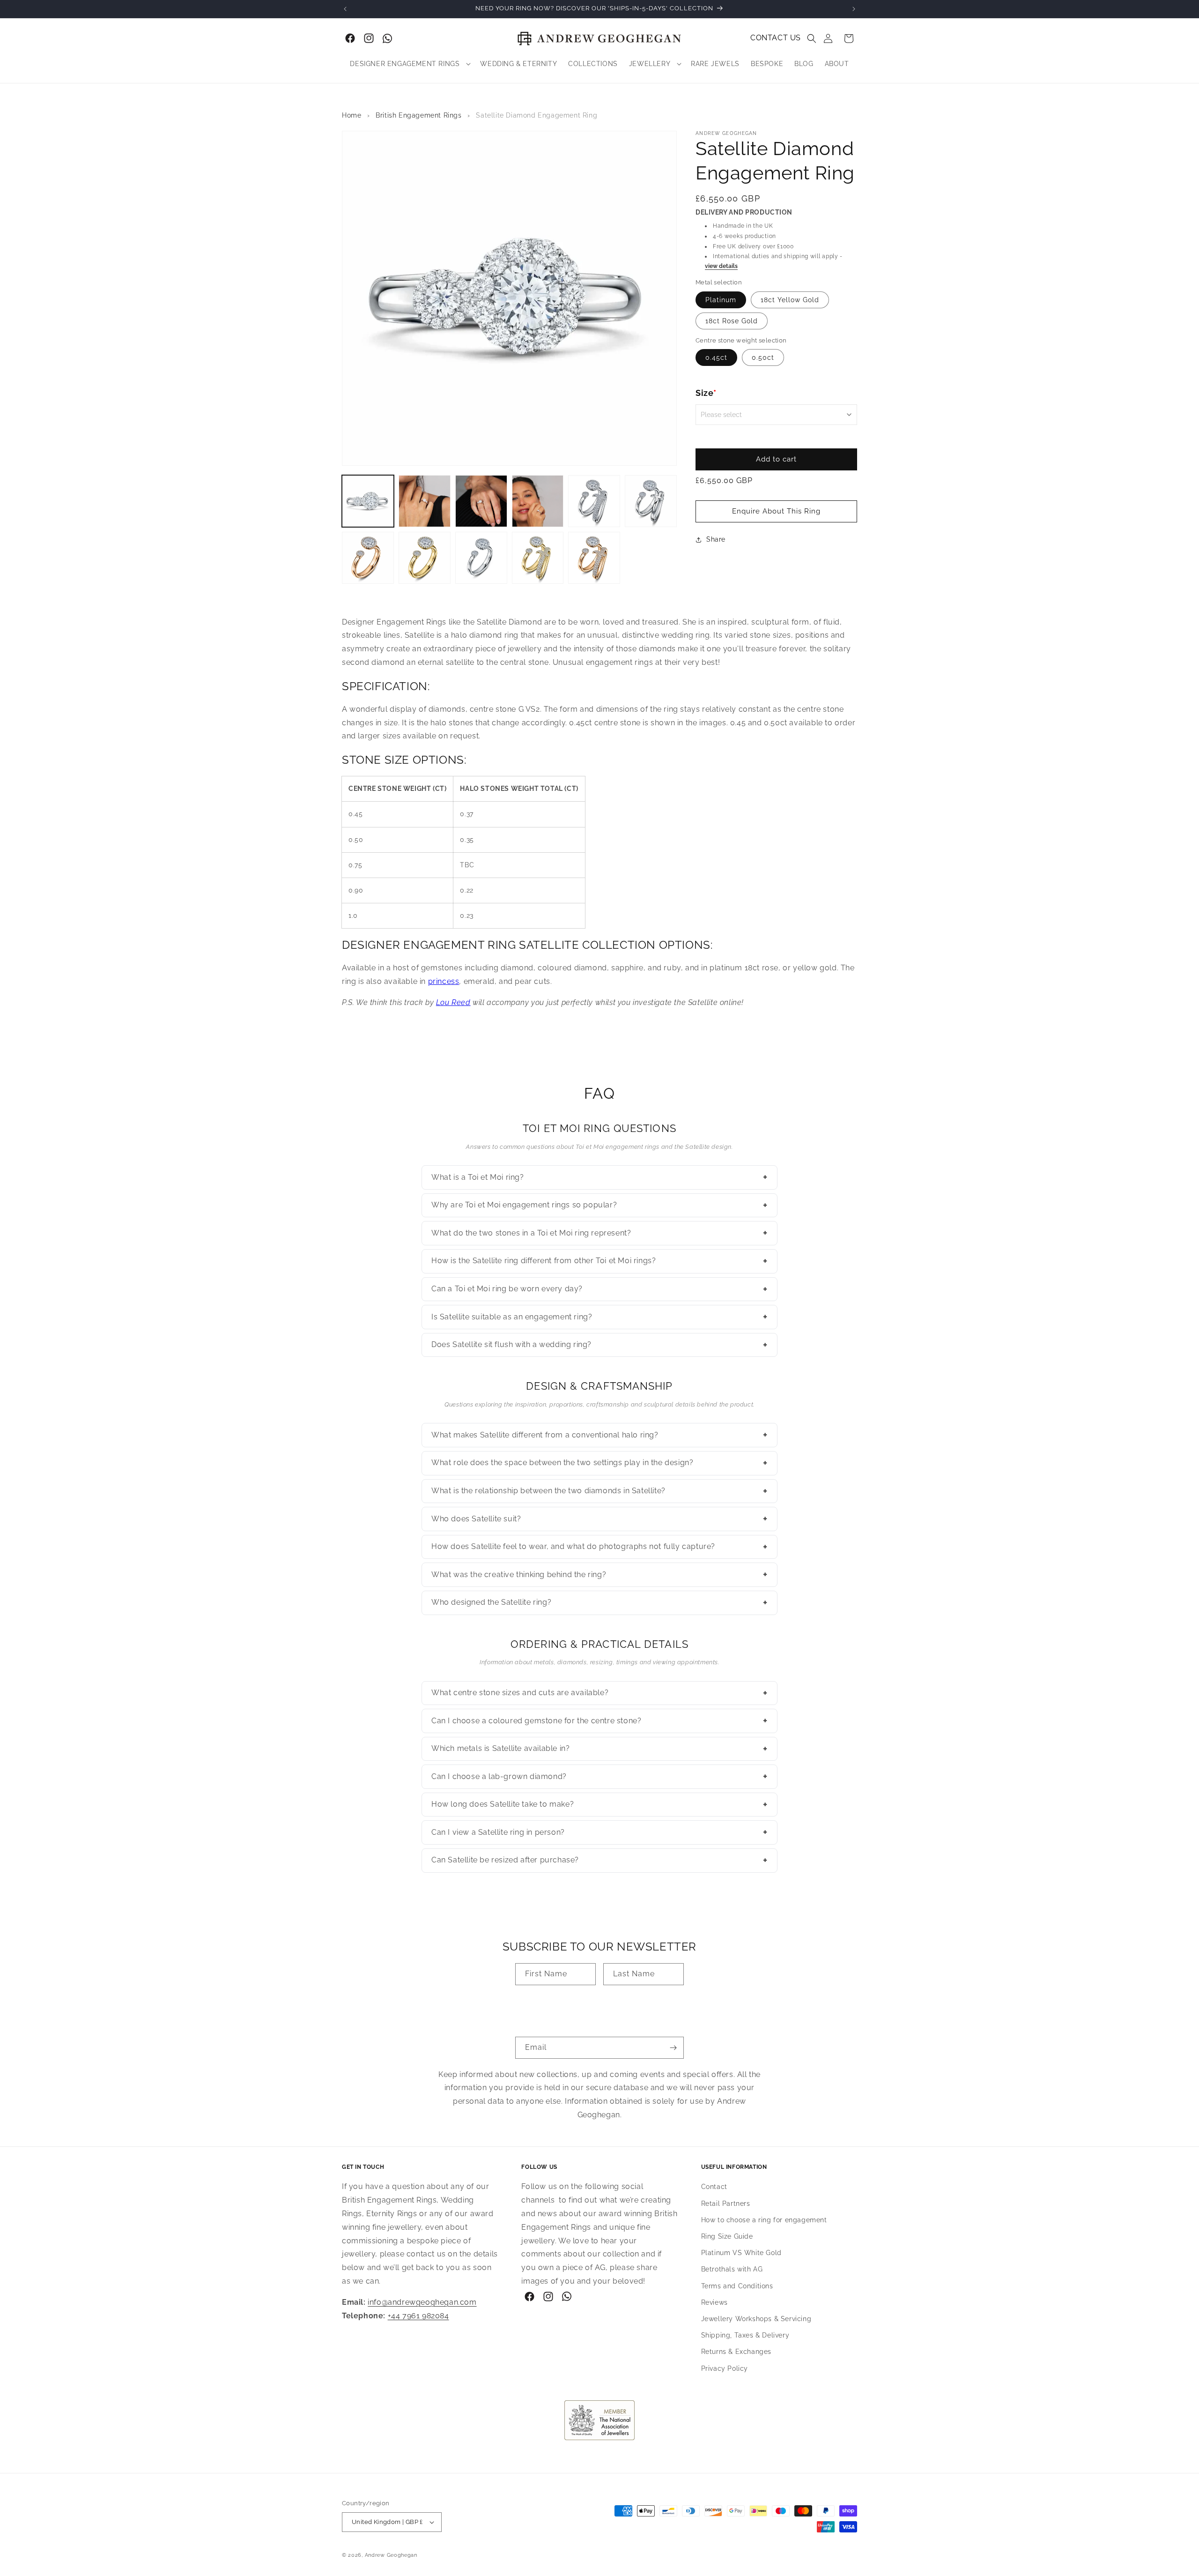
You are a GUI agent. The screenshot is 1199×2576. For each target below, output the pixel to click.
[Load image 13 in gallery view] (594, 558)
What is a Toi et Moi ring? (599, 1177)
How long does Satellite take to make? (599, 1804)
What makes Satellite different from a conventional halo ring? (599, 1435)
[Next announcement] (854, 9)
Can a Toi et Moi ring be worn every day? (599, 1289)
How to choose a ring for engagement (764, 2220)
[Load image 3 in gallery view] (481, 501)
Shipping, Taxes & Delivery (745, 2335)
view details (721, 266)
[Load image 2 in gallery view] (425, 501)
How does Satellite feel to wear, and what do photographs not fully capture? (599, 1547)
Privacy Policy (725, 2368)
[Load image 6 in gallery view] (651, 501)
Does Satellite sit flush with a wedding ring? (599, 1345)
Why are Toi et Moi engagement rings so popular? (599, 1205)
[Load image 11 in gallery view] (481, 558)
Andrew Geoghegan (391, 2555)
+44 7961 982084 (418, 2316)
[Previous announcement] (345, 9)
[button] (812, 38)
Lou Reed (453, 1002)
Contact (714, 2187)
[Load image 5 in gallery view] (594, 501)
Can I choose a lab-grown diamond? (599, 1776)
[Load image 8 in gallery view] (368, 558)
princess (444, 981)
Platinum (721, 300)
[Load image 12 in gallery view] (538, 558)
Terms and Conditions (737, 2286)
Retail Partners (726, 2204)
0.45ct (716, 357)
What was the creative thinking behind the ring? (599, 1574)
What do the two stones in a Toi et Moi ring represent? (599, 1233)
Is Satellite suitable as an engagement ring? (599, 1317)
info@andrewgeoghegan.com (422, 2302)
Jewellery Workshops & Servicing (756, 2319)
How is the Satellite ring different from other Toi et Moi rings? (599, 1261)
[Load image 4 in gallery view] (538, 501)
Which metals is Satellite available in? (599, 1749)
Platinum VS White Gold (741, 2253)
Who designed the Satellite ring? (599, 1602)
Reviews (714, 2302)
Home (352, 115)
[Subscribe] (673, 2048)
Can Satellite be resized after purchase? (599, 1860)
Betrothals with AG (732, 2270)
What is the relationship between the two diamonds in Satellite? (599, 1491)
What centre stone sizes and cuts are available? (599, 1693)
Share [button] (716, 539)
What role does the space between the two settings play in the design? (599, 1463)
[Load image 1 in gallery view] (368, 501)
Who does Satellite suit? (599, 1519)
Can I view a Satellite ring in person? (599, 1832)
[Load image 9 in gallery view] (425, 558)
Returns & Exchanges (736, 2352)
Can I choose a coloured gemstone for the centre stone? (599, 1720)
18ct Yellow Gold (790, 300)
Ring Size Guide (727, 2236)
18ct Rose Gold (732, 321)
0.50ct (763, 357)
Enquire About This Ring (776, 511)
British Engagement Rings (418, 115)
